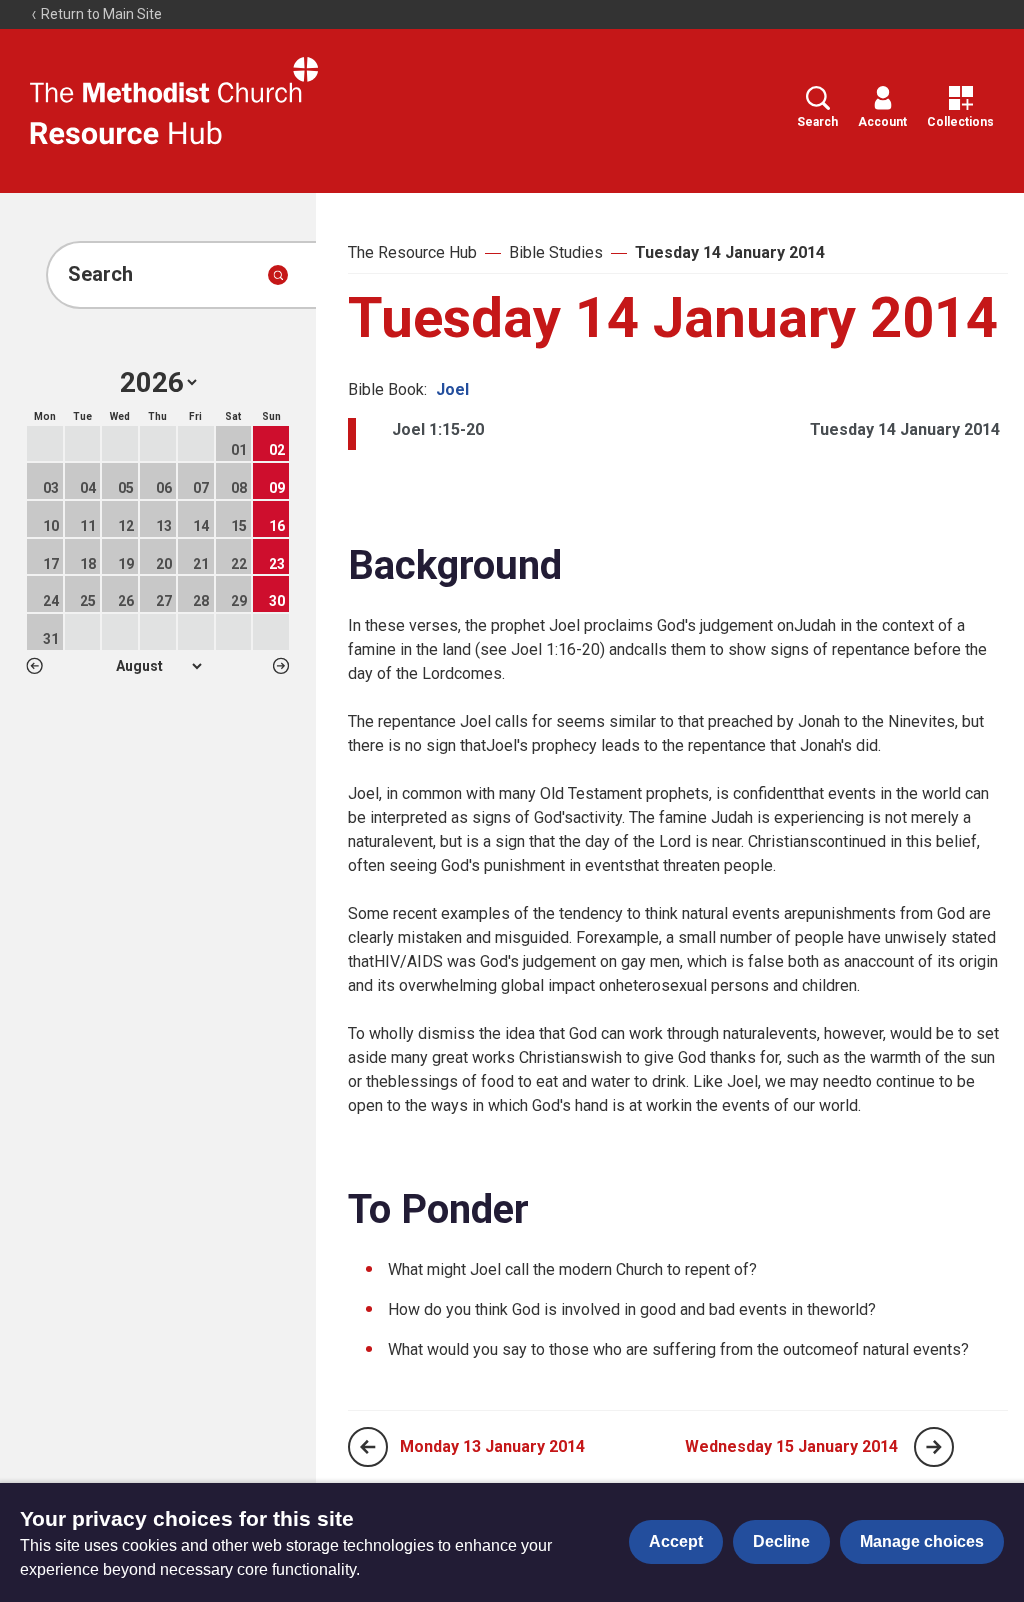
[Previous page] (368, 1447)
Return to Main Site (100, 14)
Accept (676, 1541)
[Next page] (934, 1447)
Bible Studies (556, 252)
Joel (452, 389)
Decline (781, 1541)
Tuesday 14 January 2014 (730, 252)
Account (882, 122)
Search (817, 122)
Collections (960, 122)
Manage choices (922, 1541)
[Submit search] (278, 275)
